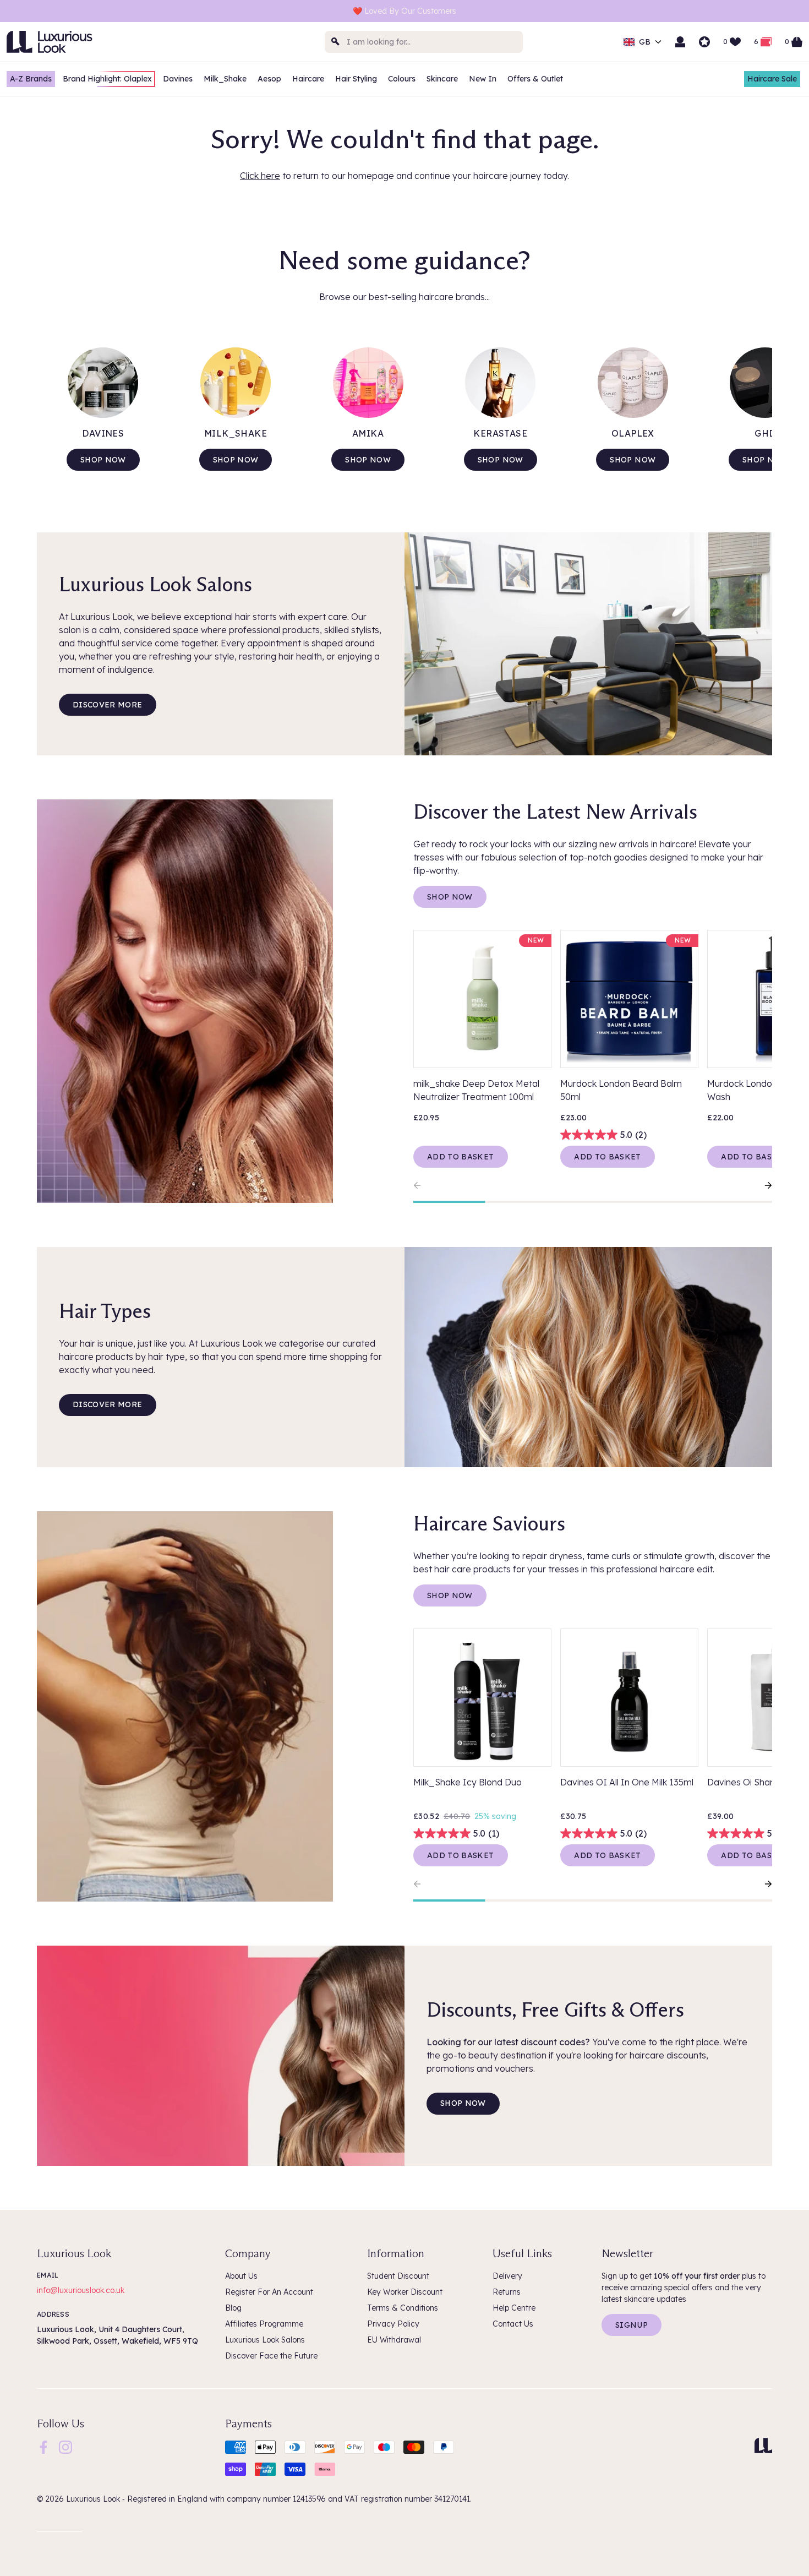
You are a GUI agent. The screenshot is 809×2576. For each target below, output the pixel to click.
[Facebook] (43, 2447)
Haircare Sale (772, 79)
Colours (402, 79)
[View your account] (680, 42)
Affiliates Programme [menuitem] (264, 2324)
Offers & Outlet (535, 79)
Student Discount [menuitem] (398, 2276)
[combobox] (424, 42)
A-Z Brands (31, 79)
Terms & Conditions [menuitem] (403, 2308)
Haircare (308, 79)
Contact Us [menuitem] (513, 2324)
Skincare (442, 79)
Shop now (103, 460)
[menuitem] (43, 2447)
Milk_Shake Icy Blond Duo (468, 1782)
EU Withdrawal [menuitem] (394, 2340)
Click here (260, 176)
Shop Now (450, 897)
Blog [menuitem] (233, 2308)
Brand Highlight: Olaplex (107, 79)
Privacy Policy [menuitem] (393, 2324)
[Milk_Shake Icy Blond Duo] (482, 1698)
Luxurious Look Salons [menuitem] (265, 2340)
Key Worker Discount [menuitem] (405, 2292)
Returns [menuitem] (507, 2292)
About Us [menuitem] (241, 2276)
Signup (632, 2325)
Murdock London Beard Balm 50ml (621, 1090)
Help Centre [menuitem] (514, 2308)
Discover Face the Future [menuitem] (271, 2356)
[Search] (336, 42)
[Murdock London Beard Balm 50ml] (629, 999)
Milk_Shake (225, 79)
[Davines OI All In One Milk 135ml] (629, 1698)
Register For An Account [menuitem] (269, 2292)
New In (483, 79)
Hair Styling (356, 79)
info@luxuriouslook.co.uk (81, 2290)
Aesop (269, 79)
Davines (178, 79)
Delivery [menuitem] (507, 2276)
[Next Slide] (763, 1185)
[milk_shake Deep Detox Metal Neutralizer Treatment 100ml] (482, 999)
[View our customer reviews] (704, 42)
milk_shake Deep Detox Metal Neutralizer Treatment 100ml (476, 1090)
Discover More (108, 705)
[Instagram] (65, 2447)
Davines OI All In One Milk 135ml (627, 1782)
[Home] (763, 2446)
